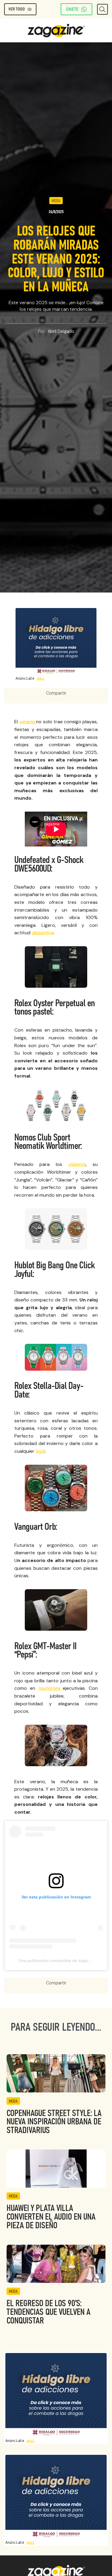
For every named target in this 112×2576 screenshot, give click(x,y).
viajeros (77, 1164)
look (40, 1451)
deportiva (43, 933)
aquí (41, 678)
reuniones (51, 1688)
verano (27, 722)
